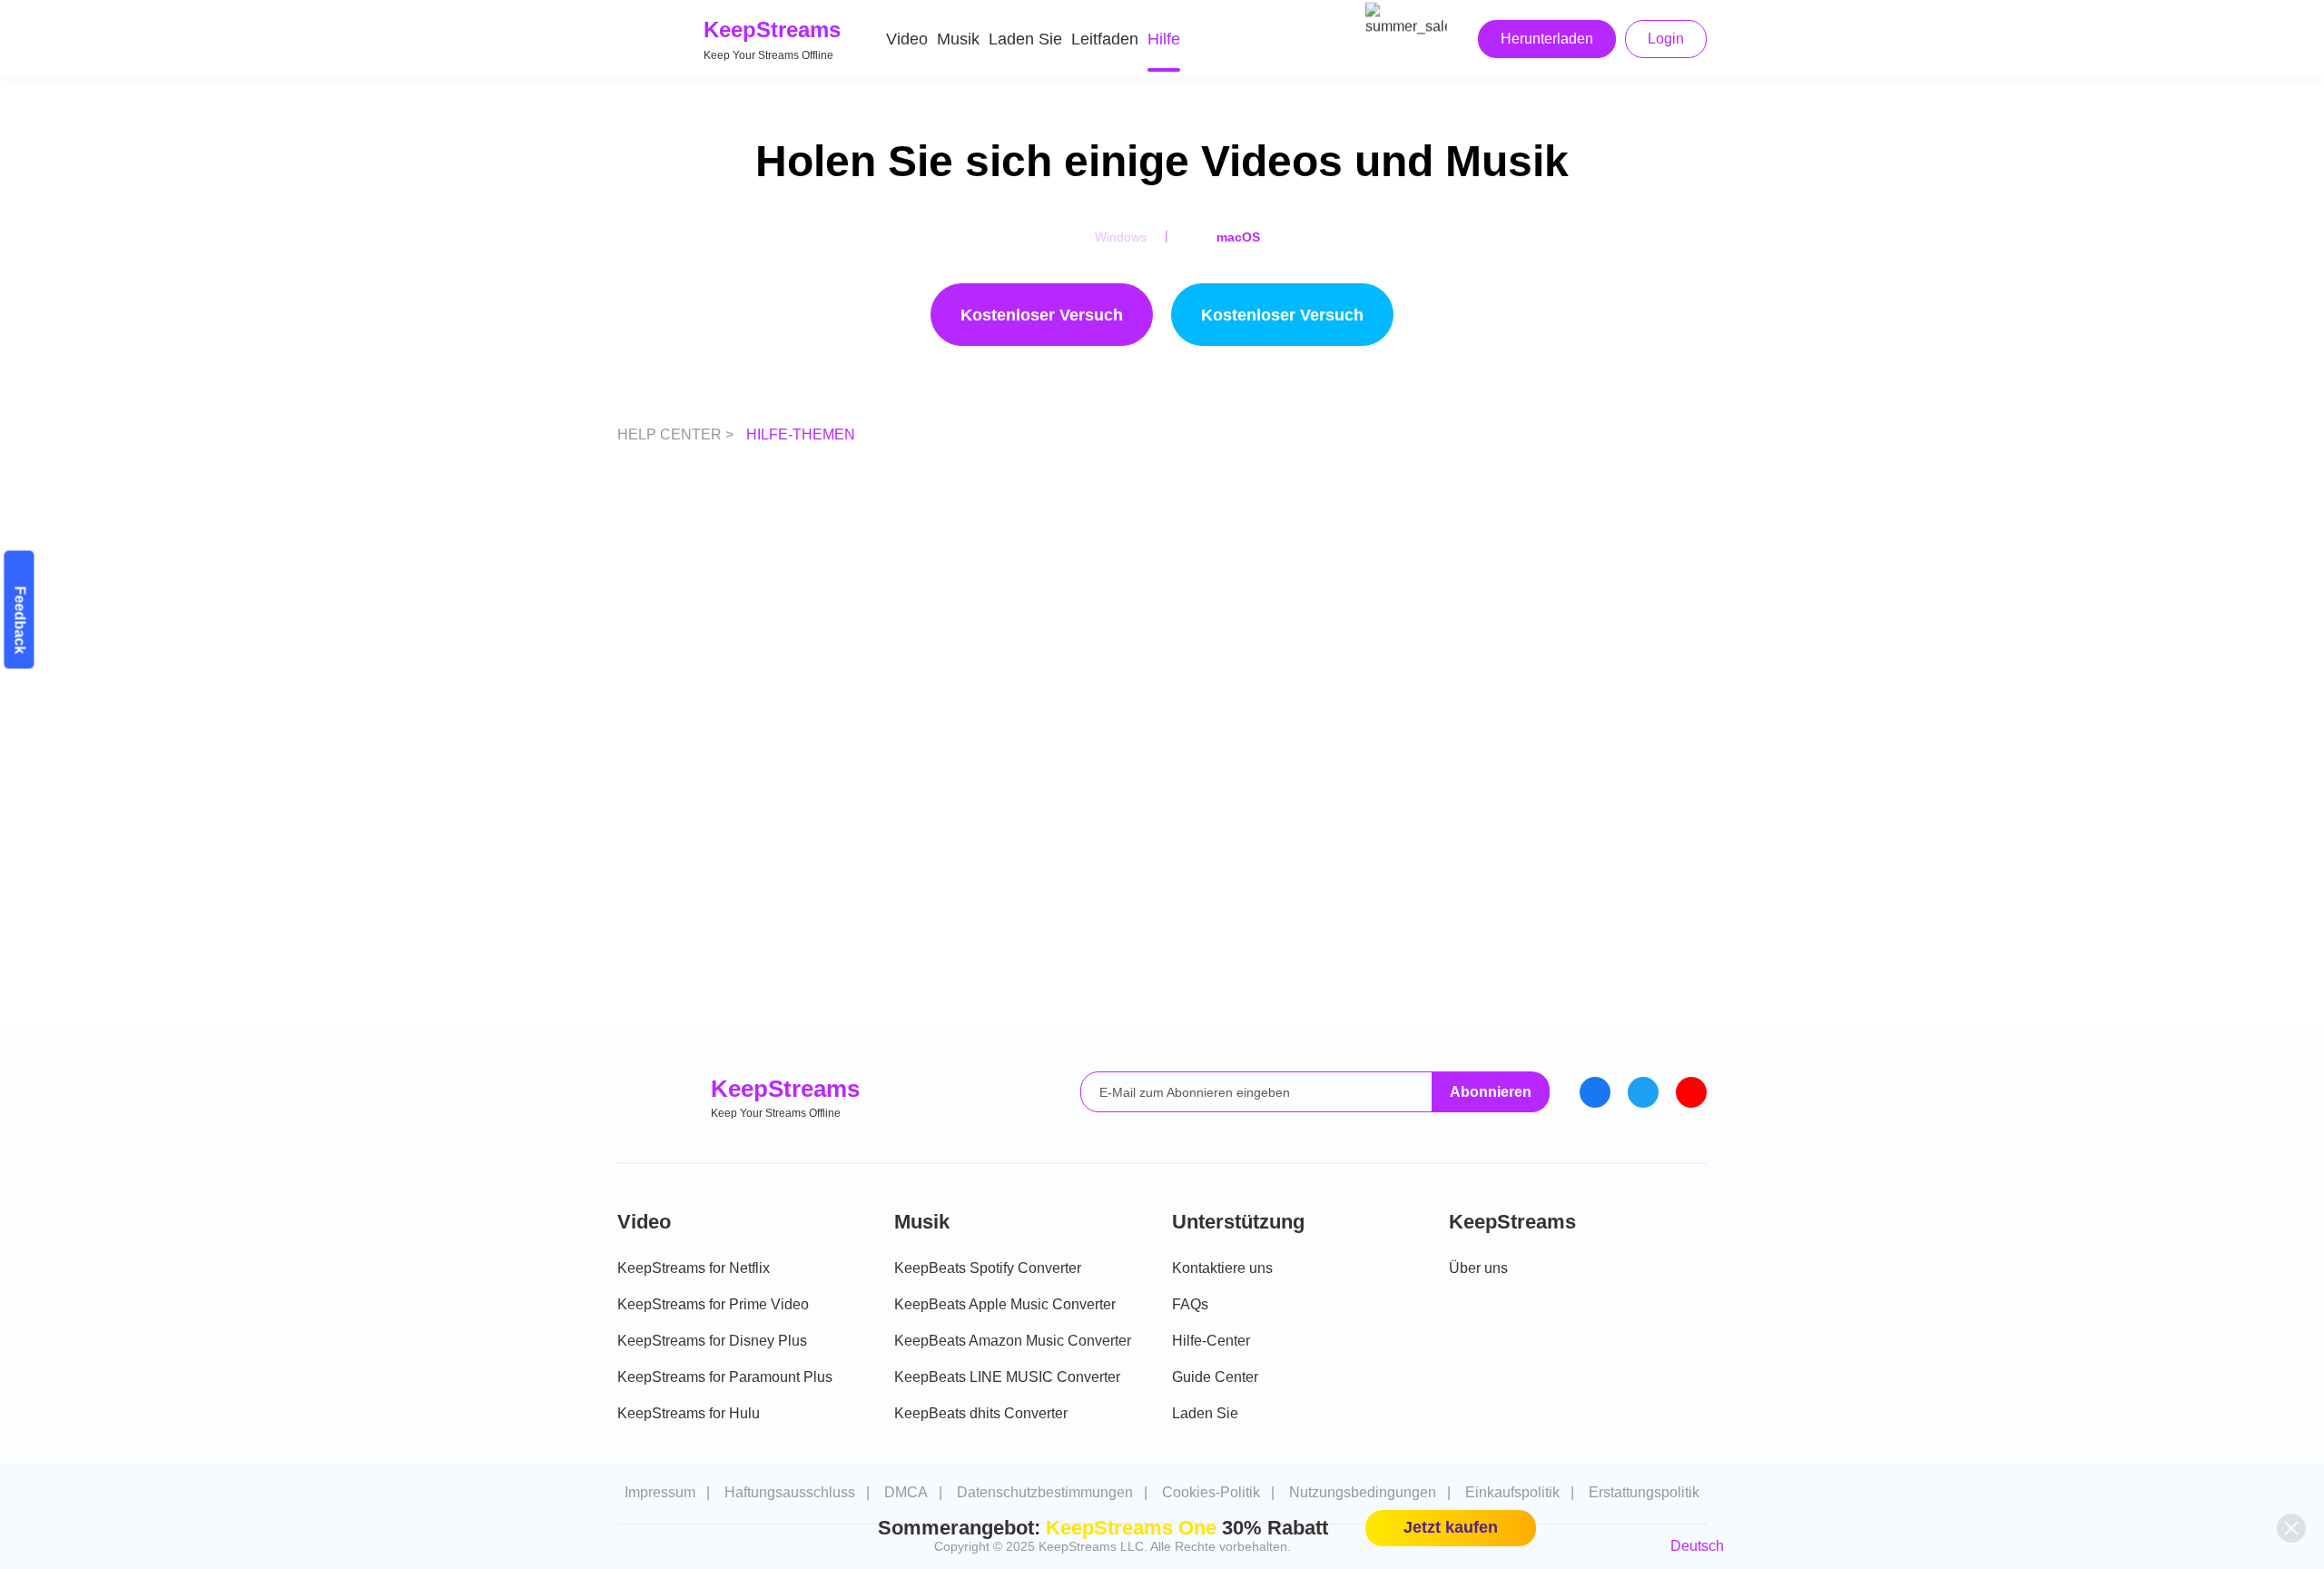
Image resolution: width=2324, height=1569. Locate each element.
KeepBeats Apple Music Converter (1005, 1304)
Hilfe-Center (1211, 1341)
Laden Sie (1025, 39)
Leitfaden (1105, 39)
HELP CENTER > (677, 434)
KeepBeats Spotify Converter (988, 1268)
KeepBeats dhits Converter (981, 1413)
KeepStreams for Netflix (694, 1268)
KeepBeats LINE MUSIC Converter (1007, 1377)
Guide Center (1215, 1377)
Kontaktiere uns (1222, 1268)
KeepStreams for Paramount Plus (725, 1377)
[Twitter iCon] (1643, 1092)
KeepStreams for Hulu (689, 1413)
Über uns (1478, 1268)
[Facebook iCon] (1595, 1092)
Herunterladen (1547, 39)
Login (1666, 39)
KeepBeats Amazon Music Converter (1013, 1341)
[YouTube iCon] (1691, 1092)
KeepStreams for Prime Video (713, 1304)
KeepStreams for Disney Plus (712, 1341)
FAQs (1190, 1304)
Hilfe (1164, 39)
